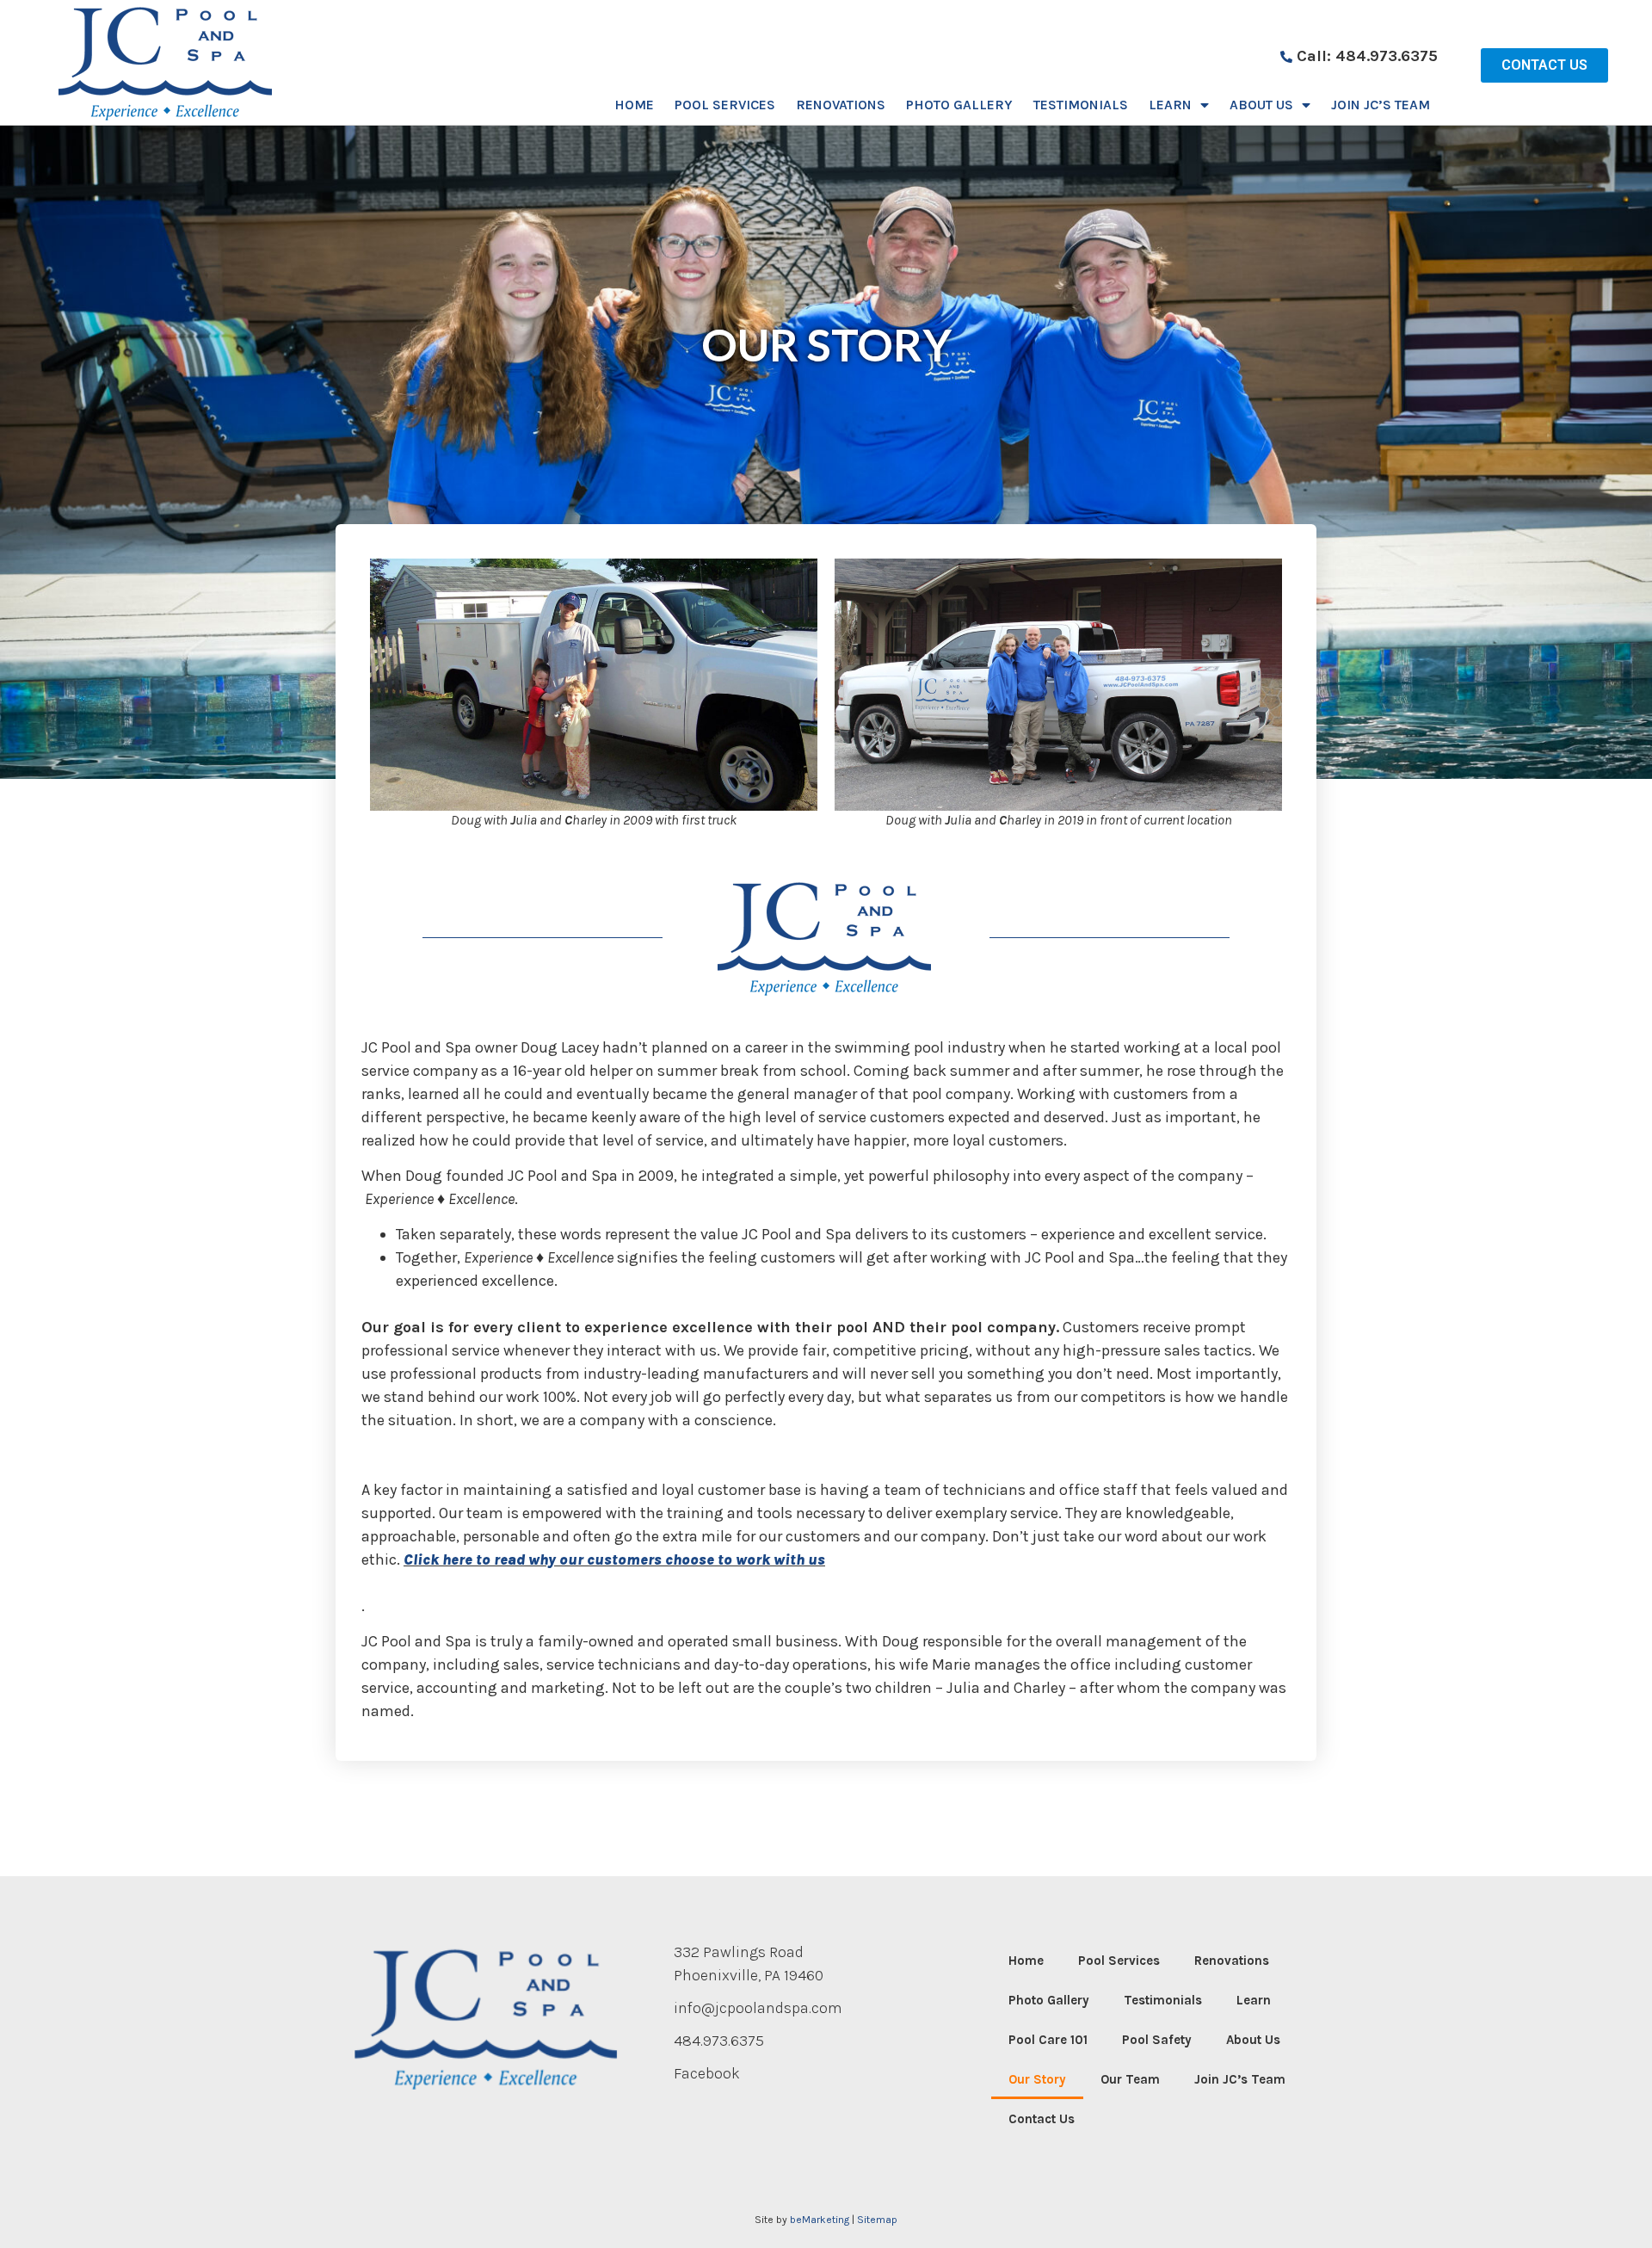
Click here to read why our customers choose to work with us (614, 1559)
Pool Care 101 (1048, 2040)
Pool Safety (1157, 2040)
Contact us (1042, 2119)
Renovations (841, 105)
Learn (1170, 105)
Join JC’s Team (1381, 105)
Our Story (1037, 2079)
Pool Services (725, 105)
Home (634, 105)
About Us (1261, 105)
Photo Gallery (959, 105)
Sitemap (877, 2220)
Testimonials (1081, 105)
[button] (1544, 65)
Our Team (1130, 2079)
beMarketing (820, 2220)
